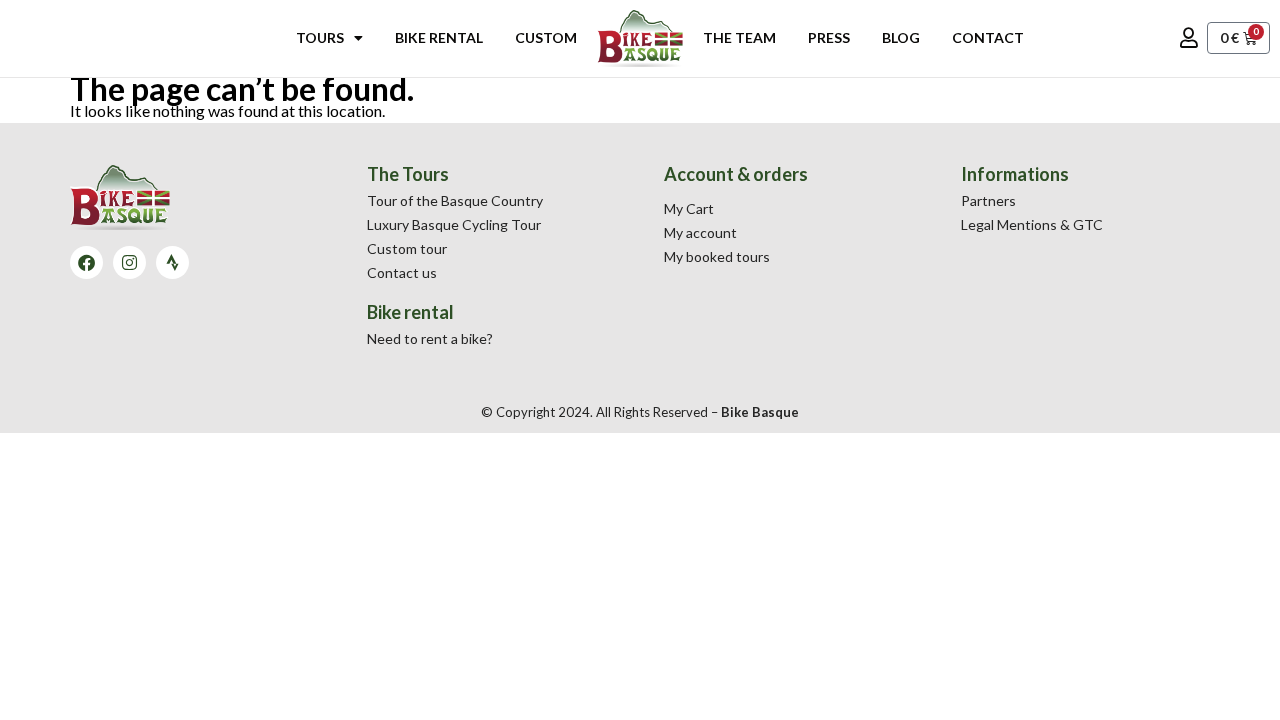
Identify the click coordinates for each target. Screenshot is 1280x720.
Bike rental (439, 37)
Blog (901, 37)
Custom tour (407, 248)
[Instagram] (129, 262)
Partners (988, 200)
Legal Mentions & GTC (1032, 224)
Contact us (402, 272)
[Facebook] (86, 262)
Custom (546, 37)
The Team (739, 37)
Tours (320, 37)
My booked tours (717, 256)
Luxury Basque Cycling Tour (454, 224)
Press (829, 37)
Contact (988, 37)
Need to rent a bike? (430, 338)
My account (700, 232)
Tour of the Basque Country (455, 200)
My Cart (689, 208)
